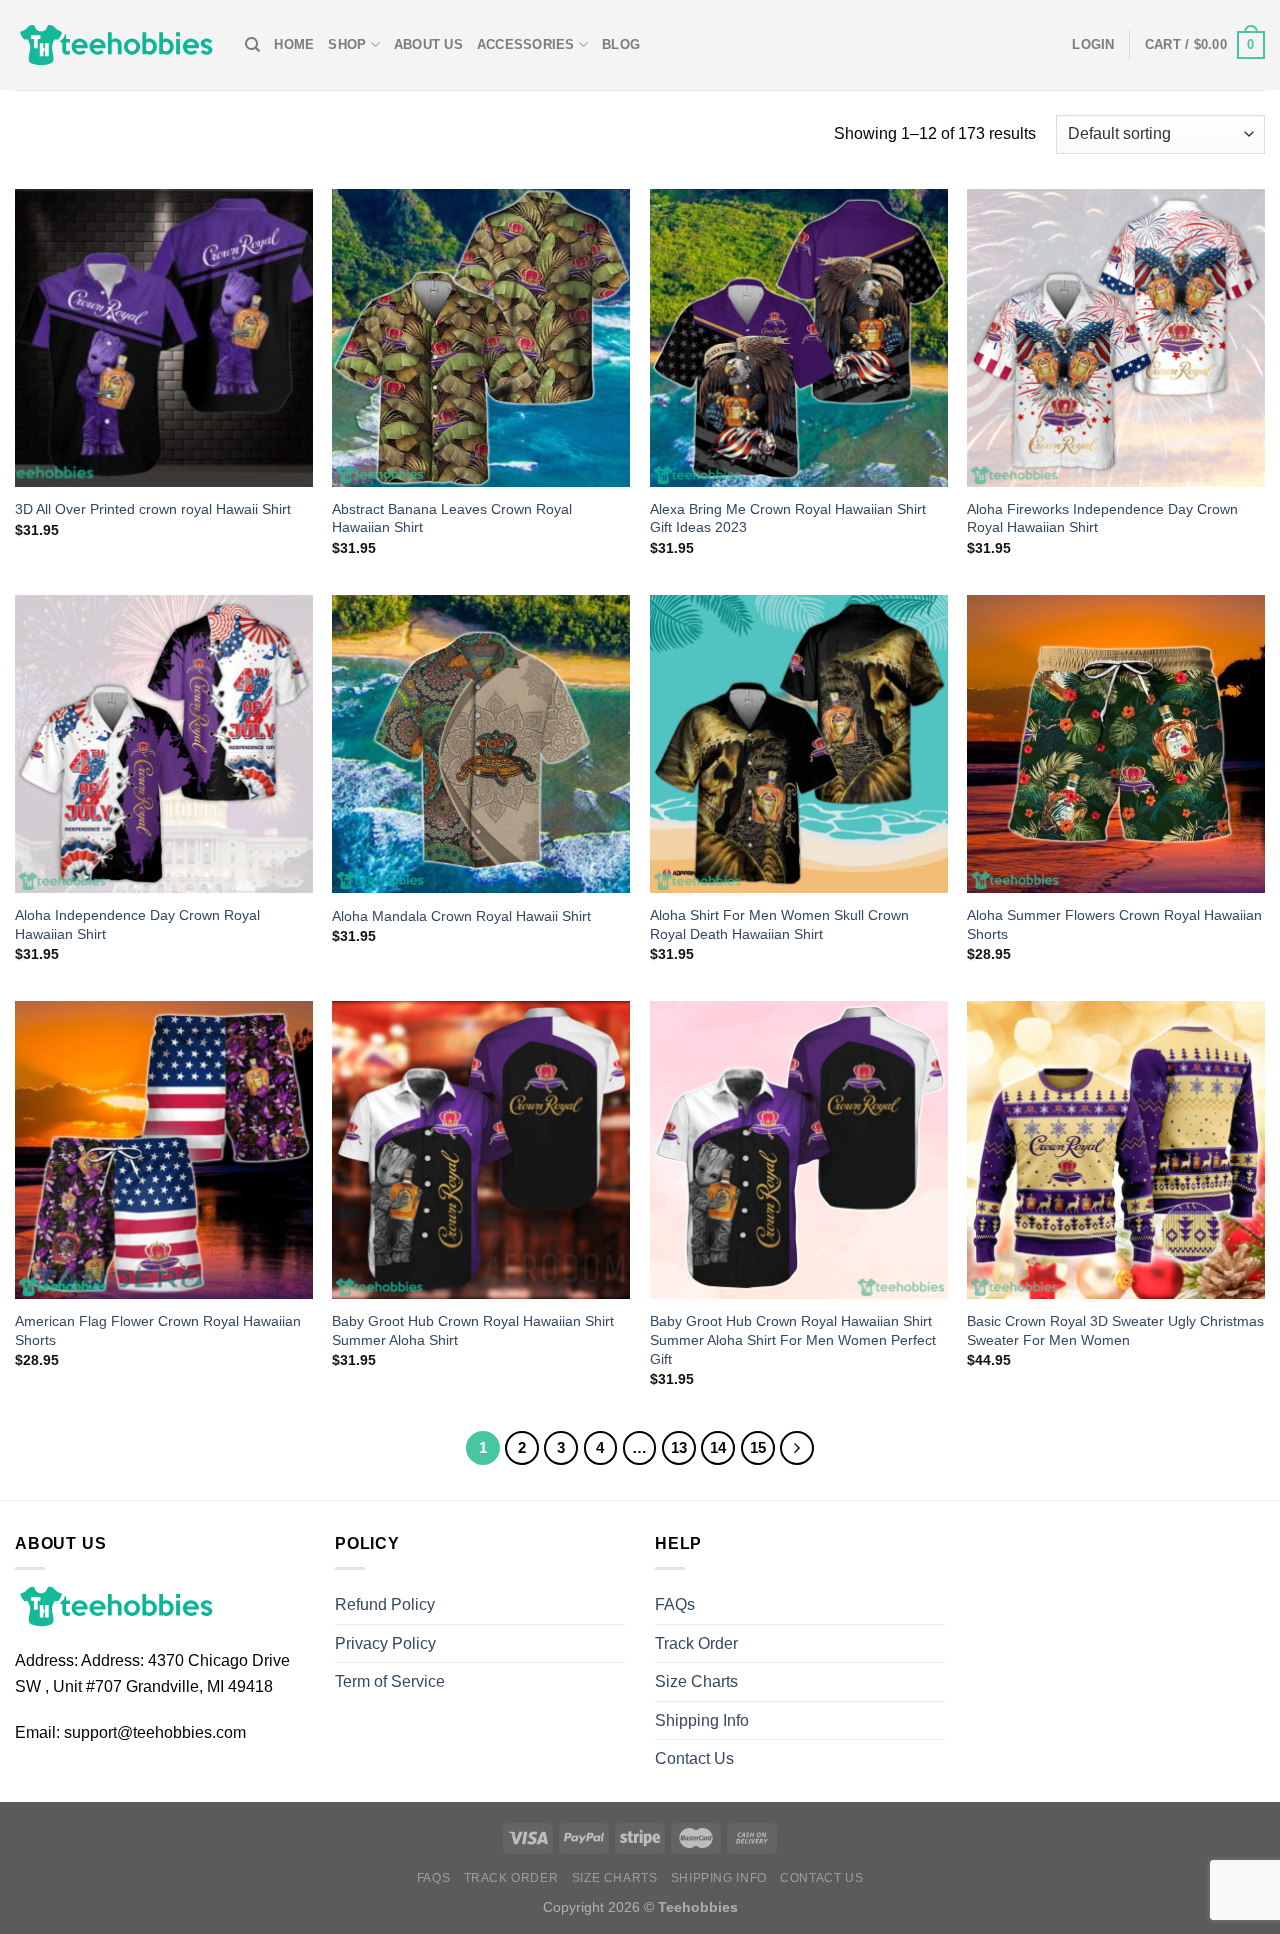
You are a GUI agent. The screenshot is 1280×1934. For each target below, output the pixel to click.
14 (718, 1447)
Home (294, 44)
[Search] (252, 45)
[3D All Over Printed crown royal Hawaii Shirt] (164, 338)
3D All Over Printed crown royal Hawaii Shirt (153, 509)
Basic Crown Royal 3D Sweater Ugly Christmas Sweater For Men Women (1115, 1330)
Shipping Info (702, 1720)
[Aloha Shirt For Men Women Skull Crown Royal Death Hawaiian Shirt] (799, 744)
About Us (428, 44)
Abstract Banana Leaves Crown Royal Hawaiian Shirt (452, 518)
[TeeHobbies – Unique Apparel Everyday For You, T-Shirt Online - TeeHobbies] (115, 44)
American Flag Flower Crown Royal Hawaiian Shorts (158, 1330)
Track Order (696, 1643)
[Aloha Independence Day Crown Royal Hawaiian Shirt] (164, 744)
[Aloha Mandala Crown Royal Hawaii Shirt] (481, 744)
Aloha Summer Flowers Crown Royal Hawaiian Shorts (1114, 924)
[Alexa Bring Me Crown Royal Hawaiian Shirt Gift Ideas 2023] (799, 338)
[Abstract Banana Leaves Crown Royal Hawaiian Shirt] (481, 338)
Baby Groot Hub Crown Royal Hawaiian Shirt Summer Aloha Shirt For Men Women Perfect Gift (793, 1339)
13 (679, 1447)
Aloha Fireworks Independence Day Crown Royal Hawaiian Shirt (1102, 518)
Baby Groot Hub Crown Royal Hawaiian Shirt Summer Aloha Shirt (473, 1330)
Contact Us (694, 1758)
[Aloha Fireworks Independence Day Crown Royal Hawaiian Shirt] (1116, 338)
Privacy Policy (385, 1643)
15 (758, 1447)
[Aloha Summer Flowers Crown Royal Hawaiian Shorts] (1116, 744)
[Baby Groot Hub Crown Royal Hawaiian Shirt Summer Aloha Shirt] (481, 1150)
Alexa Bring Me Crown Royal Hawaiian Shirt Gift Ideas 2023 (788, 518)
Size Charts (696, 1681)
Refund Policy (385, 1604)
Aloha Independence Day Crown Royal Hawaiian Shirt (137, 924)
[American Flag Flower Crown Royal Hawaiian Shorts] (164, 1150)
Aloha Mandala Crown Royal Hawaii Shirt (461, 916)
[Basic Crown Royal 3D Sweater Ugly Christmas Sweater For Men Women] (1116, 1150)
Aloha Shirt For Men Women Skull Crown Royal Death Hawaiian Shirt (779, 924)
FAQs (675, 1604)
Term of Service (390, 1681)
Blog (621, 44)
